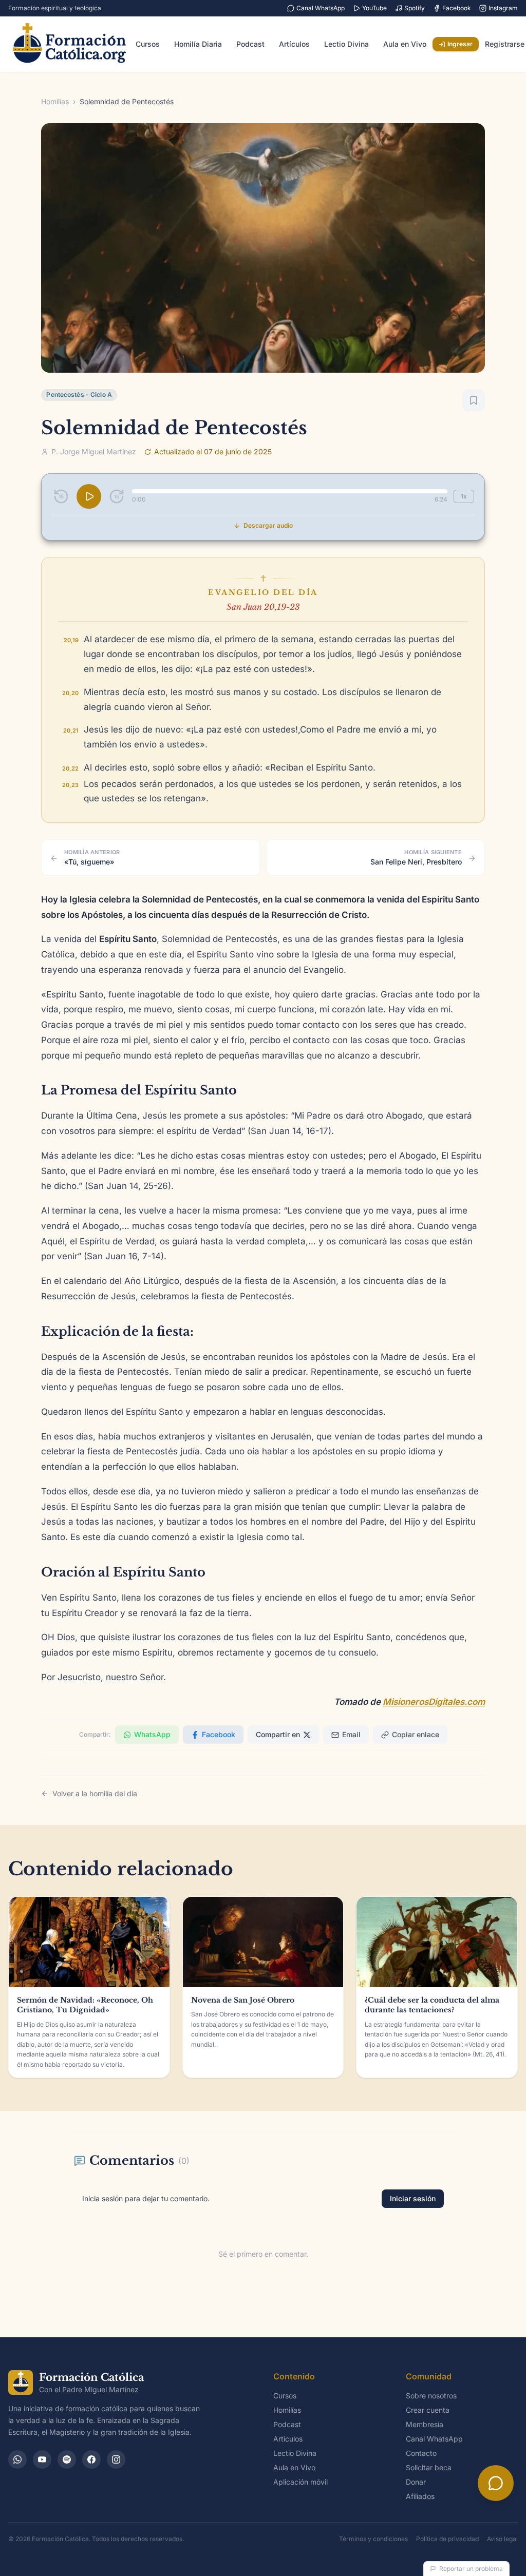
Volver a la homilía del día (95, 1793)
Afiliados (420, 2496)
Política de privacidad (447, 2539)
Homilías (55, 101)
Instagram (503, 8)
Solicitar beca (429, 2467)
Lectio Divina (346, 44)
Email (351, 1734)
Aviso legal (502, 2539)
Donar (416, 2482)
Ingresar (460, 44)
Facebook (457, 8)
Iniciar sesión (413, 2198)
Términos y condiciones (373, 2539)
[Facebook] (91, 2459)
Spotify (415, 8)
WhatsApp (152, 1734)
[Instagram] (116, 2459)
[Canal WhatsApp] (17, 2459)
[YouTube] (42, 2459)
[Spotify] (67, 2459)
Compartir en (278, 1734)
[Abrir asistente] (496, 2483)
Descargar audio (268, 525)
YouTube (374, 8)
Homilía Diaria (198, 44)
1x (464, 496)
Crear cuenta (428, 2410)
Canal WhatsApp (321, 8)
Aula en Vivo (405, 44)
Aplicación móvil (300, 2482)
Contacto (421, 2453)
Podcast (250, 44)
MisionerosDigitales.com (434, 1702)
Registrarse (505, 44)
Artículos (294, 44)
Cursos (148, 44)
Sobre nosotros (431, 2396)
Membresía (425, 2424)
